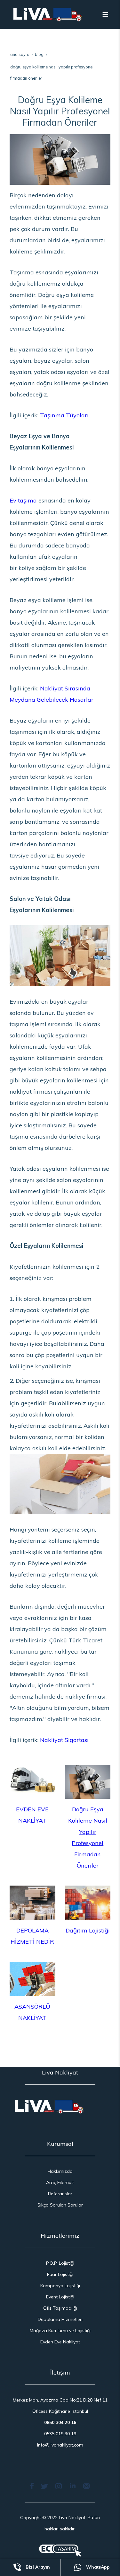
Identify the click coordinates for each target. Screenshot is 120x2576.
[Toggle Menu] (105, 14)
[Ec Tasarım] (60, 2551)
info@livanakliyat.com (60, 2445)
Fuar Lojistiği (60, 2274)
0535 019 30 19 (60, 2434)
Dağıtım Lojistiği (88, 1930)
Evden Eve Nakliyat (60, 2342)
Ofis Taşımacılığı (60, 2308)
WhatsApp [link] (97, 2567)
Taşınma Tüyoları (64, 415)
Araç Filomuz (60, 2182)
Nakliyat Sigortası (64, 1740)
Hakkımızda (60, 2171)
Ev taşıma (23, 500)
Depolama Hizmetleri (60, 2319)
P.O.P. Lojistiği (60, 2263)
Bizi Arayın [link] (37, 2567)
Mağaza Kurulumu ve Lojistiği (60, 2331)
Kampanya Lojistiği (60, 2286)
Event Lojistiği (60, 2297)
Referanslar (60, 2194)
